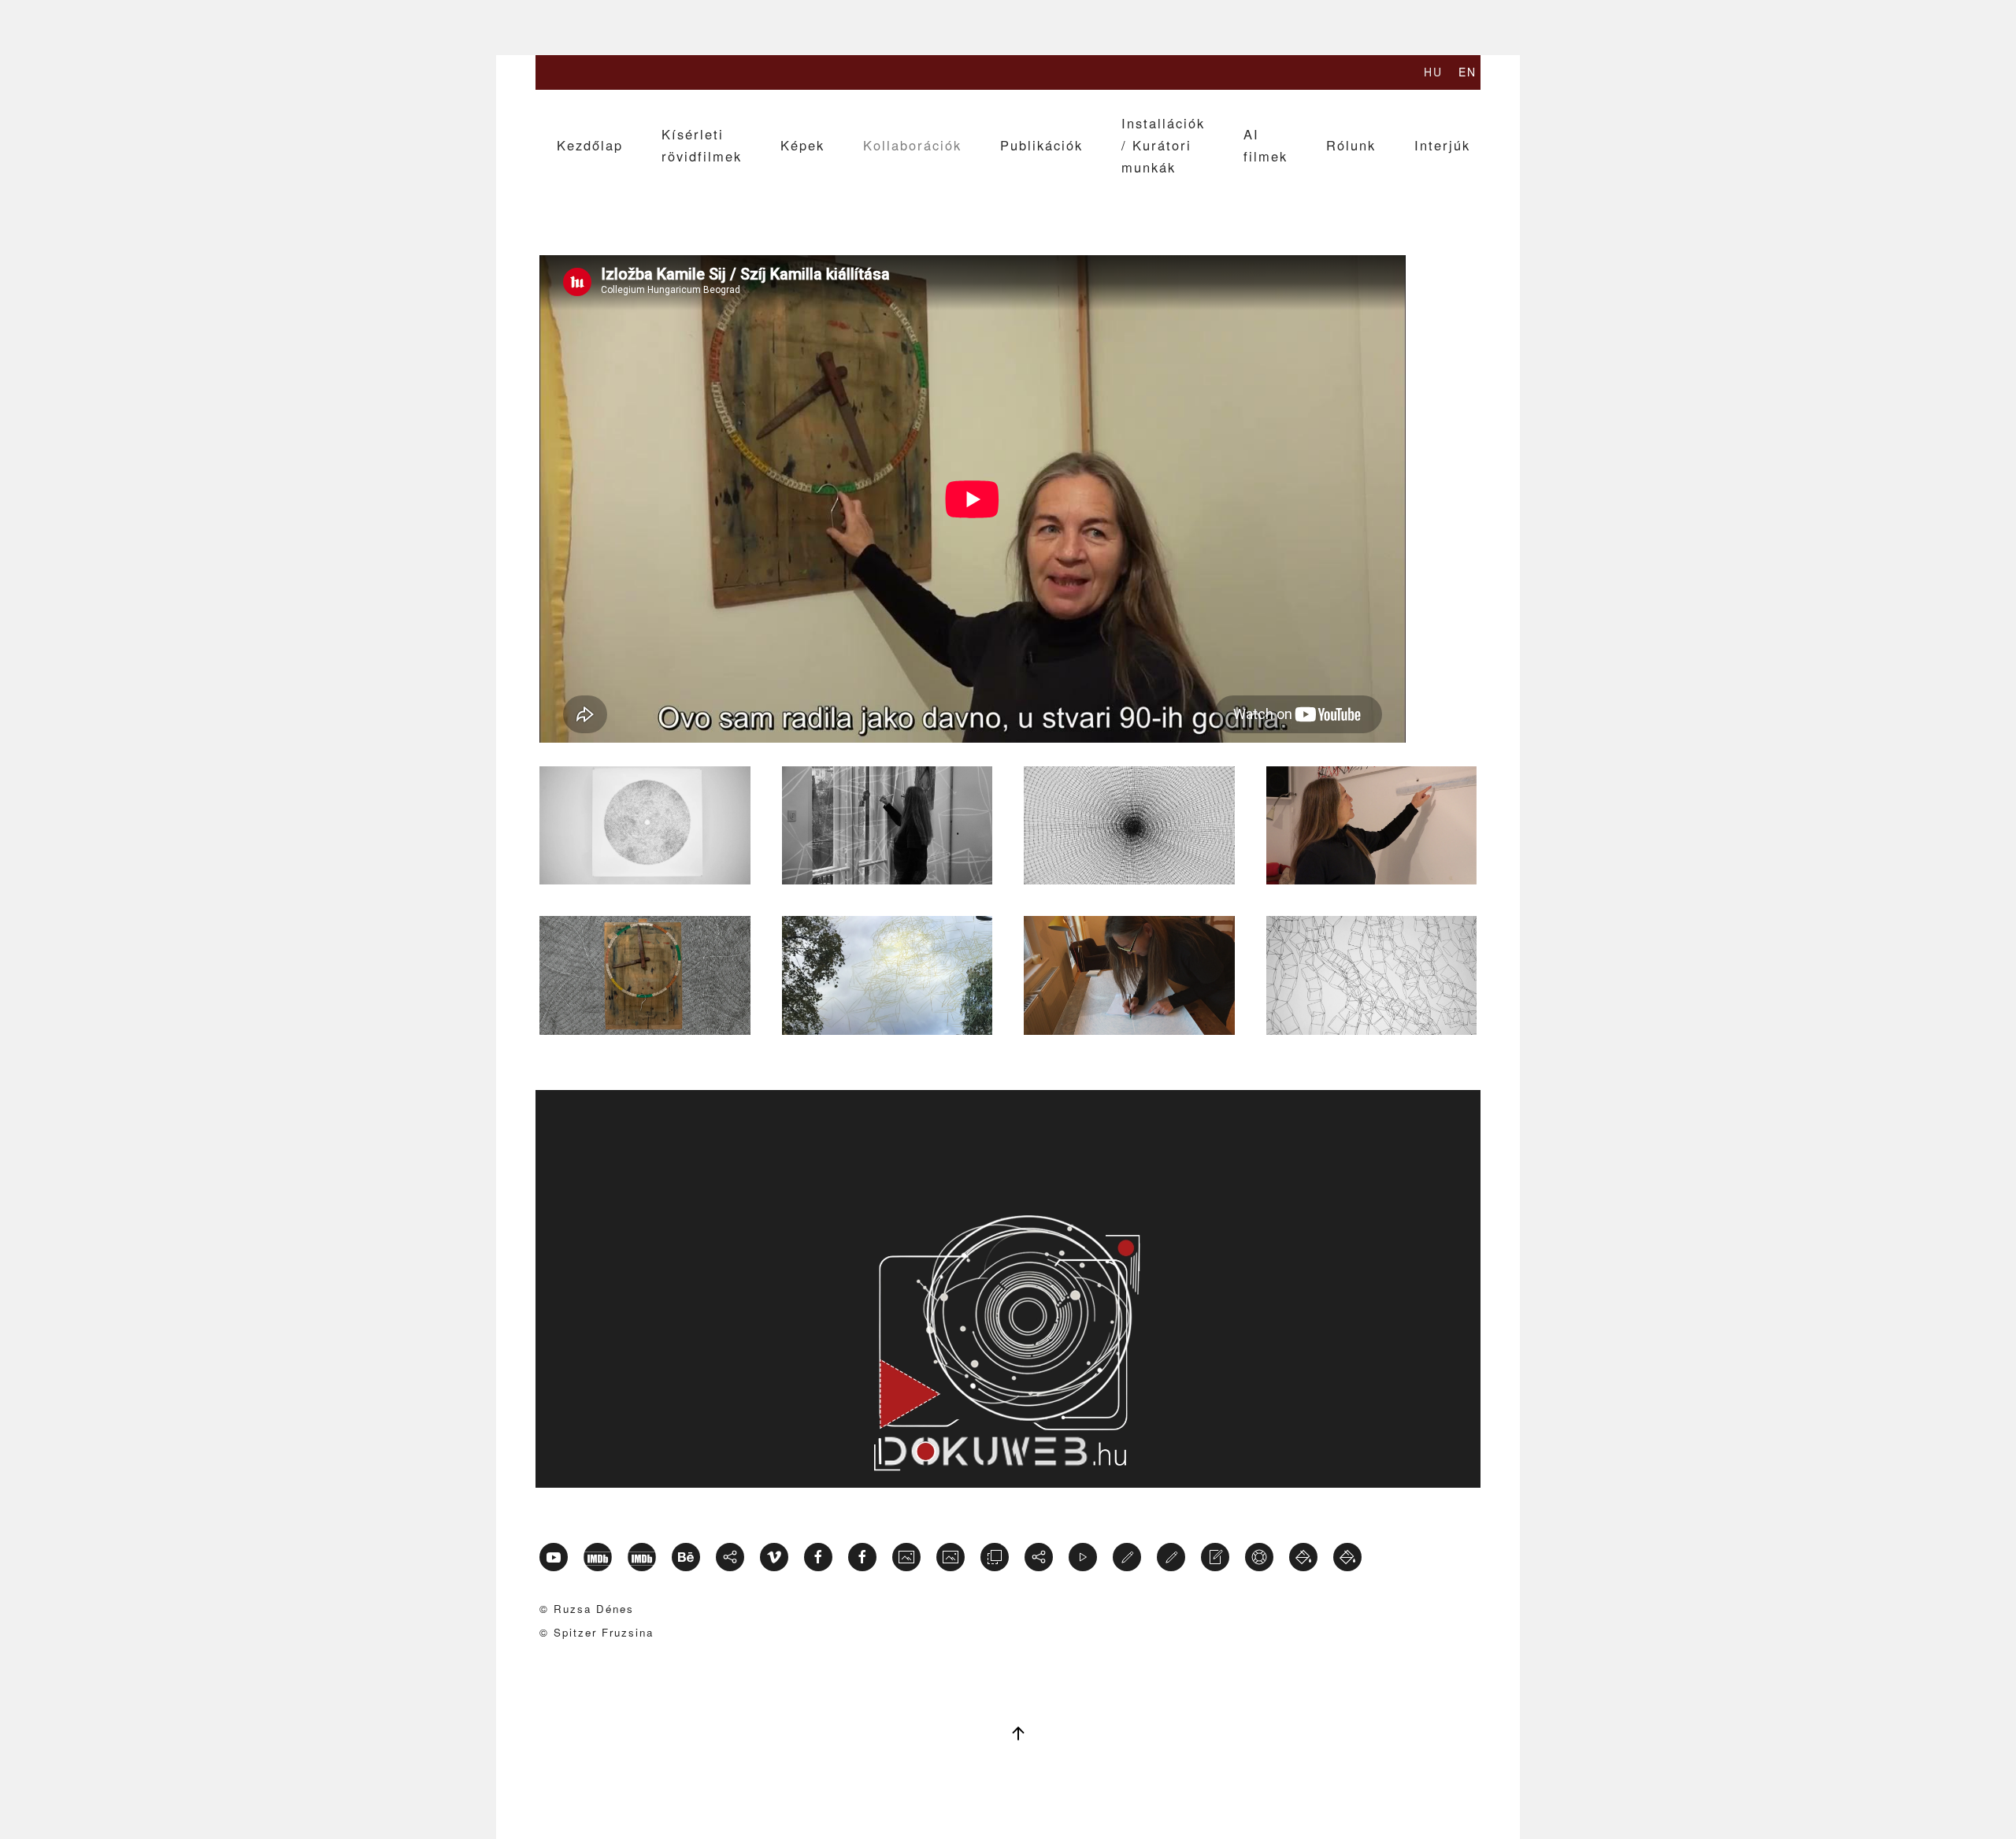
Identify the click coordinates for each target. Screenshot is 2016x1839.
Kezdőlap (590, 145)
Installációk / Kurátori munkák (1163, 145)
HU (1433, 72)
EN (1468, 72)
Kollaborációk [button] (912, 145)
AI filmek (1266, 145)
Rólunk (1351, 145)
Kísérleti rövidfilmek (702, 145)
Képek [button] (802, 145)
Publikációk (1041, 145)
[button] (645, 825)
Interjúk (1442, 145)
